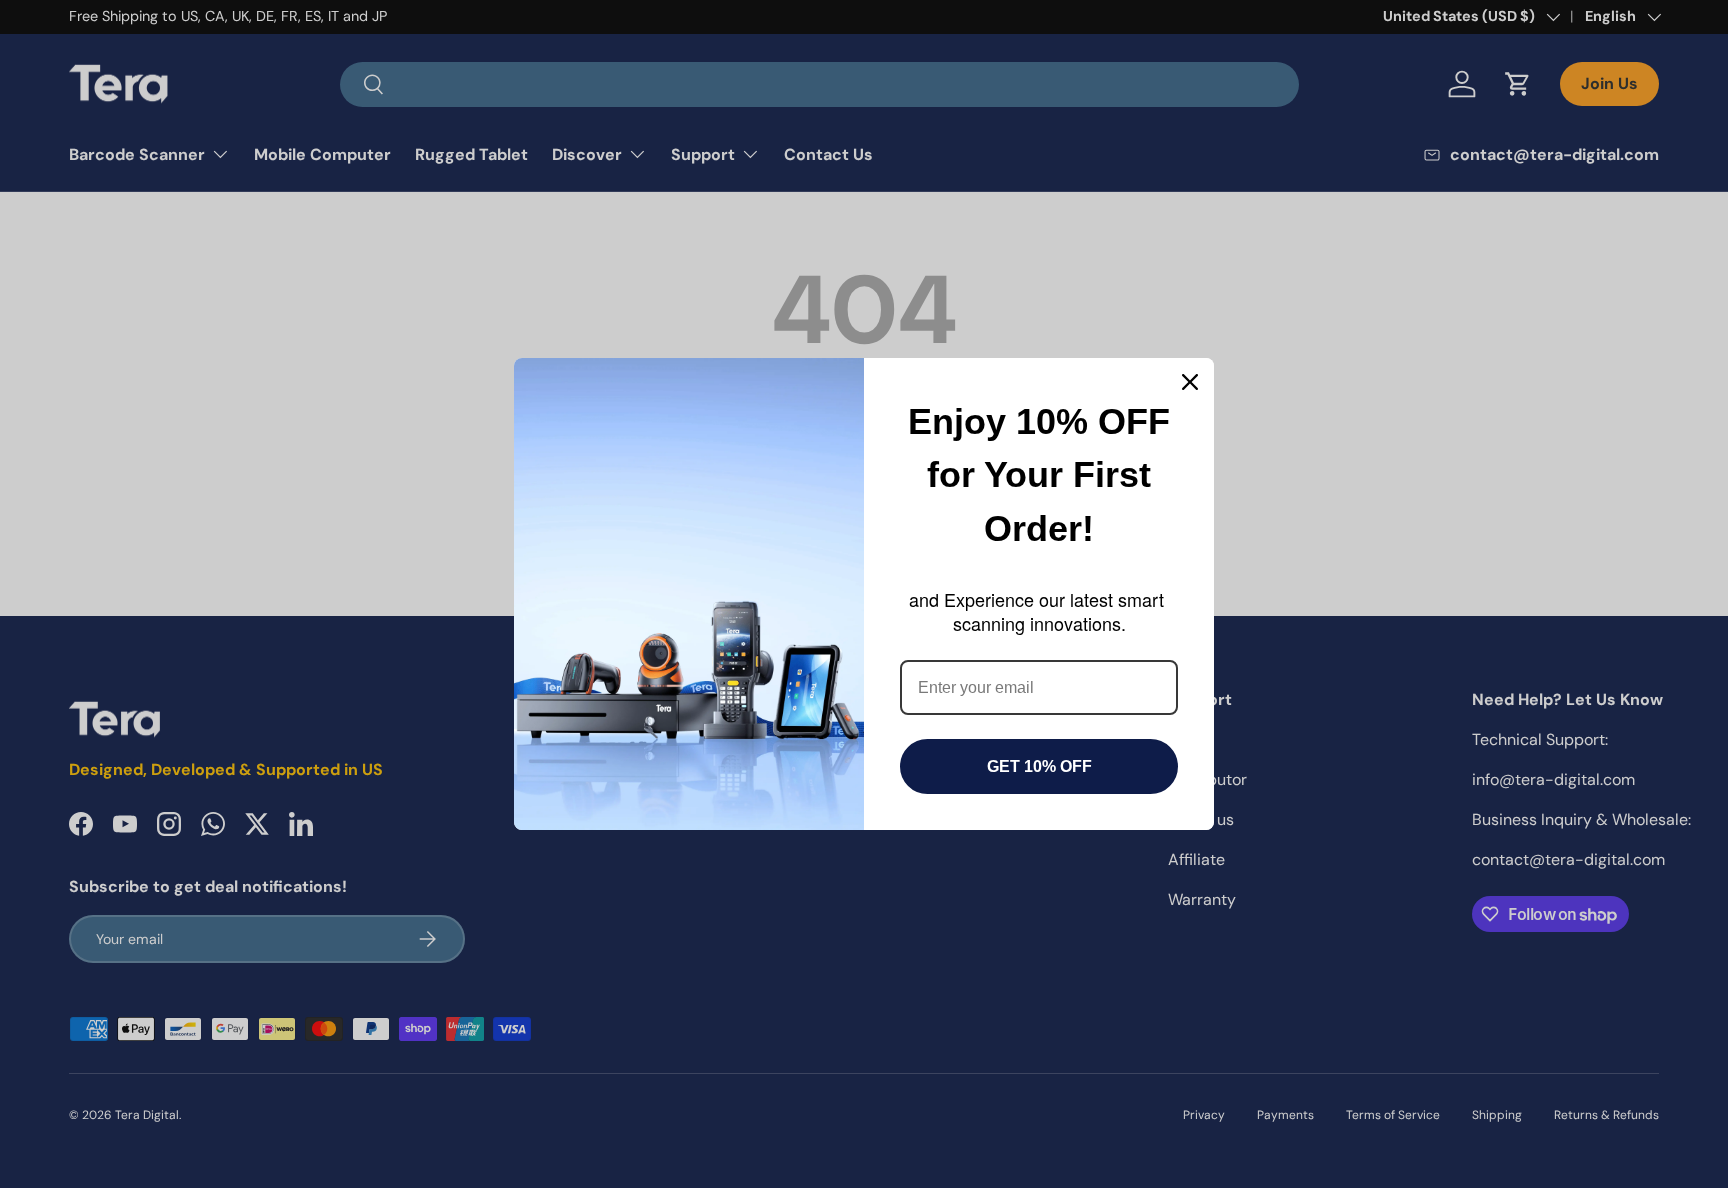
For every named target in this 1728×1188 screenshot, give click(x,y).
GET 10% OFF (1039, 766)
